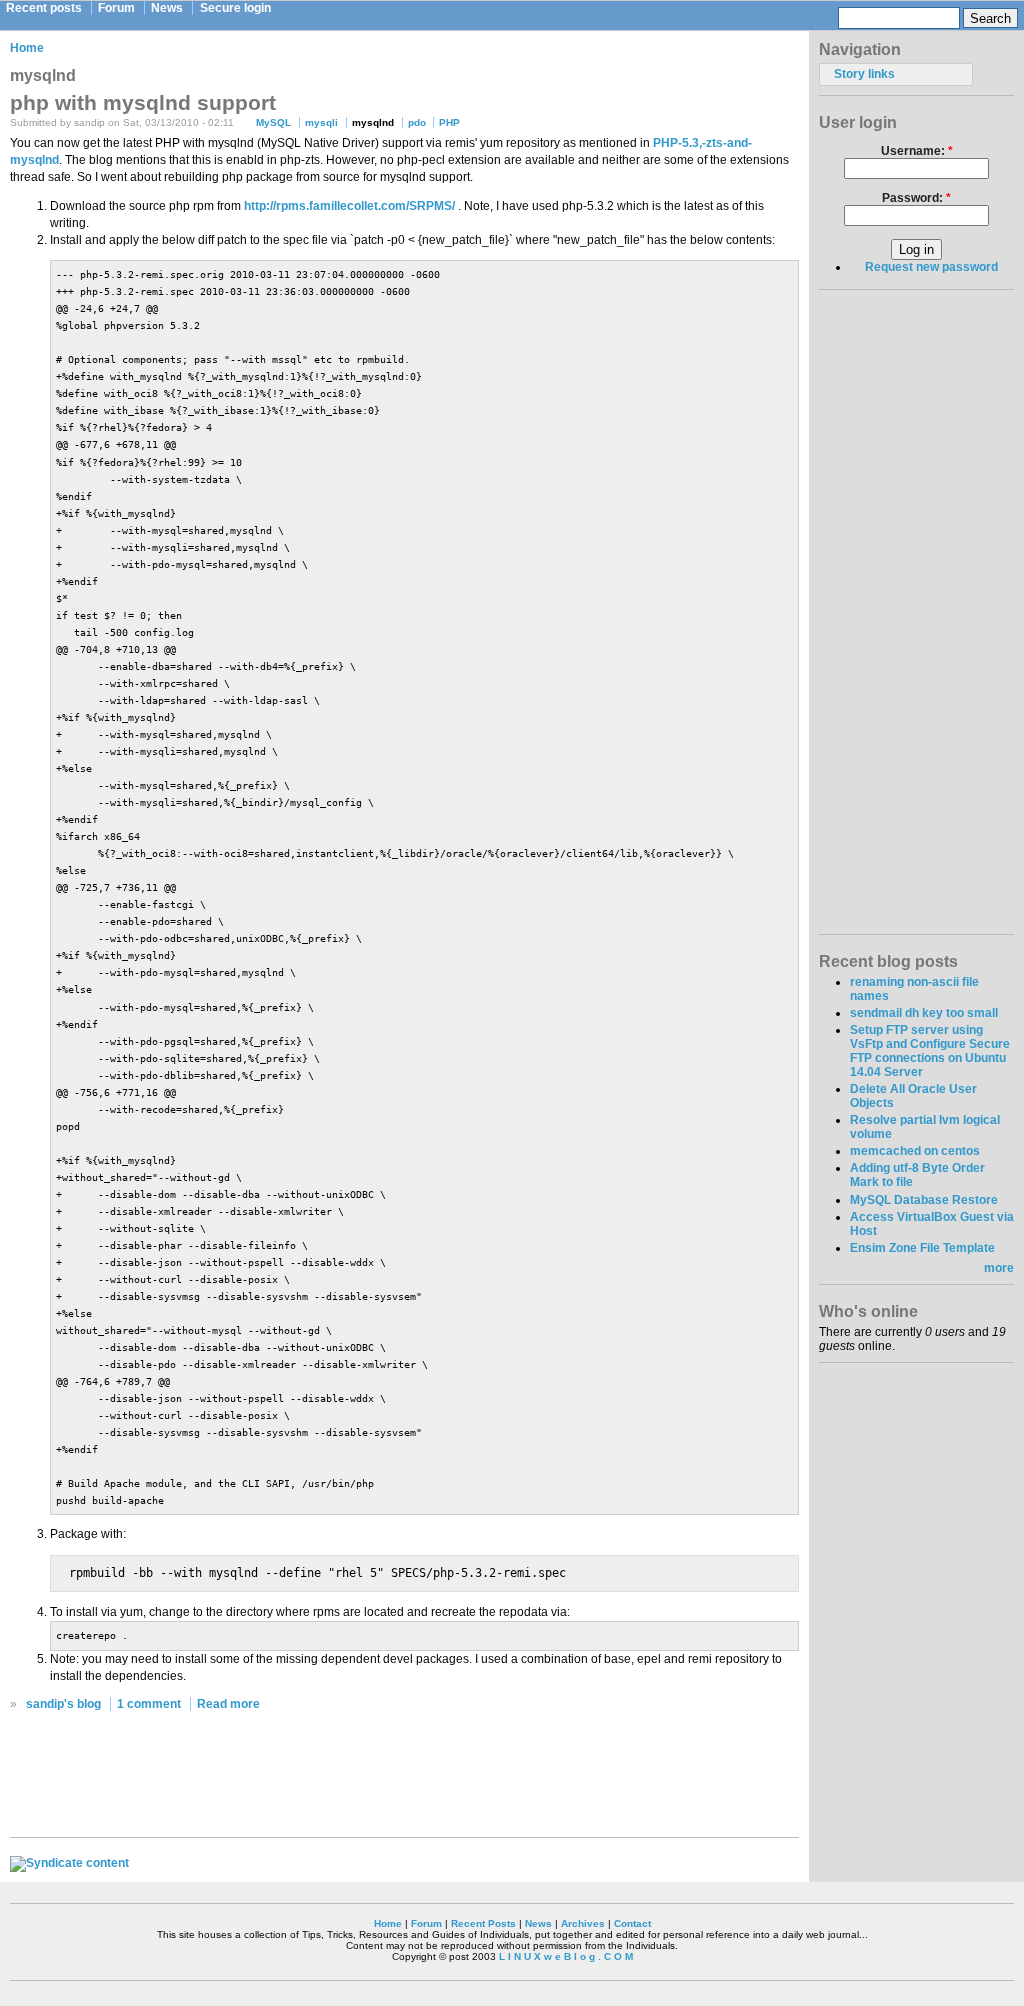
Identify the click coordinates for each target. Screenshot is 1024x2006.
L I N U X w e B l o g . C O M (566, 1956)
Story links (864, 74)
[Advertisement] (405, 1780)
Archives (583, 1923)
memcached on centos (915, 1151)
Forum (116, 8)
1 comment (149, 1704)
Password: (916, 198)
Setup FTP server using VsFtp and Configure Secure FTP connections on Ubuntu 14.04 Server (930, 1051)
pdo (417, 122)
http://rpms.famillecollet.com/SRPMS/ (349, 206)
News (167, 8)
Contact (632, 1923)
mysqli (321, 122)
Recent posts (44, 8)
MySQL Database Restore (924, 1200)
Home (27, 48)
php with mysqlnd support (143, 102)
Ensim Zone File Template (922, 1248)
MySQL (273, 122)
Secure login (235, 8)
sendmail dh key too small (924, 1013)
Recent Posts (483, 1923)
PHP (449, 122)
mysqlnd (373, 122)
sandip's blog (63, 1704)
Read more (228, 1704)
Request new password (931, 267)
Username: (917, 151)
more (999, 1268)
